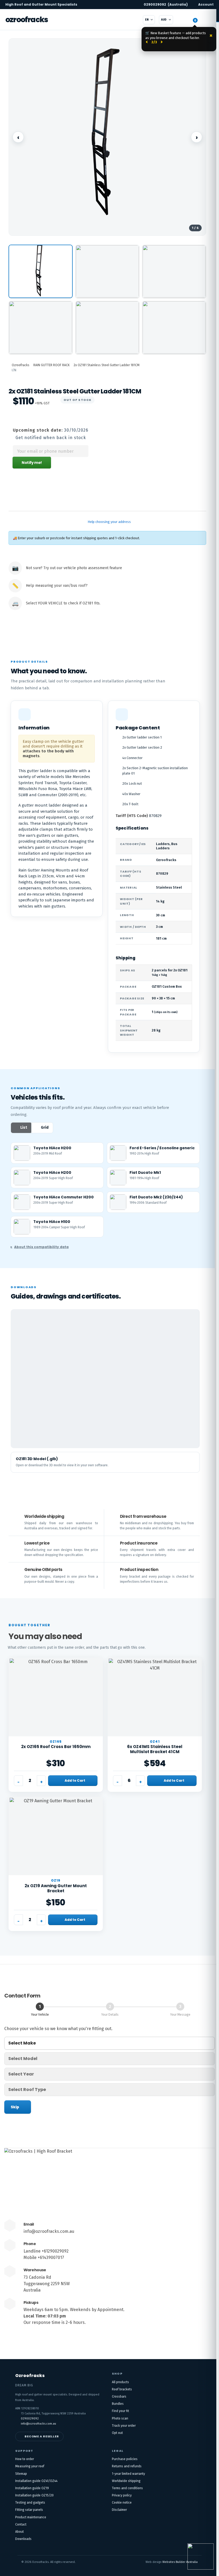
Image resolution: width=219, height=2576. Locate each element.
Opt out (117, 2433)
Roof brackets (122, 2389)
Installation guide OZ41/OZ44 (36, 2481)
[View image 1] (41, 271)
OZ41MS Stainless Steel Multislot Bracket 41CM (155, 1749)
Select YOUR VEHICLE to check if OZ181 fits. (63, 603)
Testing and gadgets (30, 2503)
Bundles (118, 2404)
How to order (25, 2459)
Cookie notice (122, 2503)
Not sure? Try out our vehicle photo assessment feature (74, 568)
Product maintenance (31, 2517)
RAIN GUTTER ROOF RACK (52, 365)
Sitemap (21, 2474)
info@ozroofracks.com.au (49, 2231)
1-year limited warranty (128, 2474)
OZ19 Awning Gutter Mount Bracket (56, 1888)
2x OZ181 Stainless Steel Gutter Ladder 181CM (107, 365)
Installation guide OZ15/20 (34, 2495)
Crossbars (119, 2397)
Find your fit (120, 2411)
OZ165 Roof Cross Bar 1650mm (56, 1747)
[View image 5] (107, 327)
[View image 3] (174, 271)
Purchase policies (125, 2459)
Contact (21, 2524)
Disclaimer (119, 2510)
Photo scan (120, 2418)
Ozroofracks (27, 20)
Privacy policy (122, 2495)
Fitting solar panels (29, 2510)
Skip (15, 2107)
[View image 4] (41, 327)
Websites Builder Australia (180, 2562)
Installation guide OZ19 (32, 2488)
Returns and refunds (127, 2466)
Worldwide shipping (126, 2481)
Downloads (23, 2539)
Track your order (124, 2426)
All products (120, 2382)
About (19, 2532)
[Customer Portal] (182, 20)
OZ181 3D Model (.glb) (37, 1459)
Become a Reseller (42, 2436)
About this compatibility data (41, 1247)
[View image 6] (174, 327)
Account (206, 5)
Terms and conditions (127, 2488)
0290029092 (166, 5)
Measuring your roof (30, 2466)
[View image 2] (107, 271)
